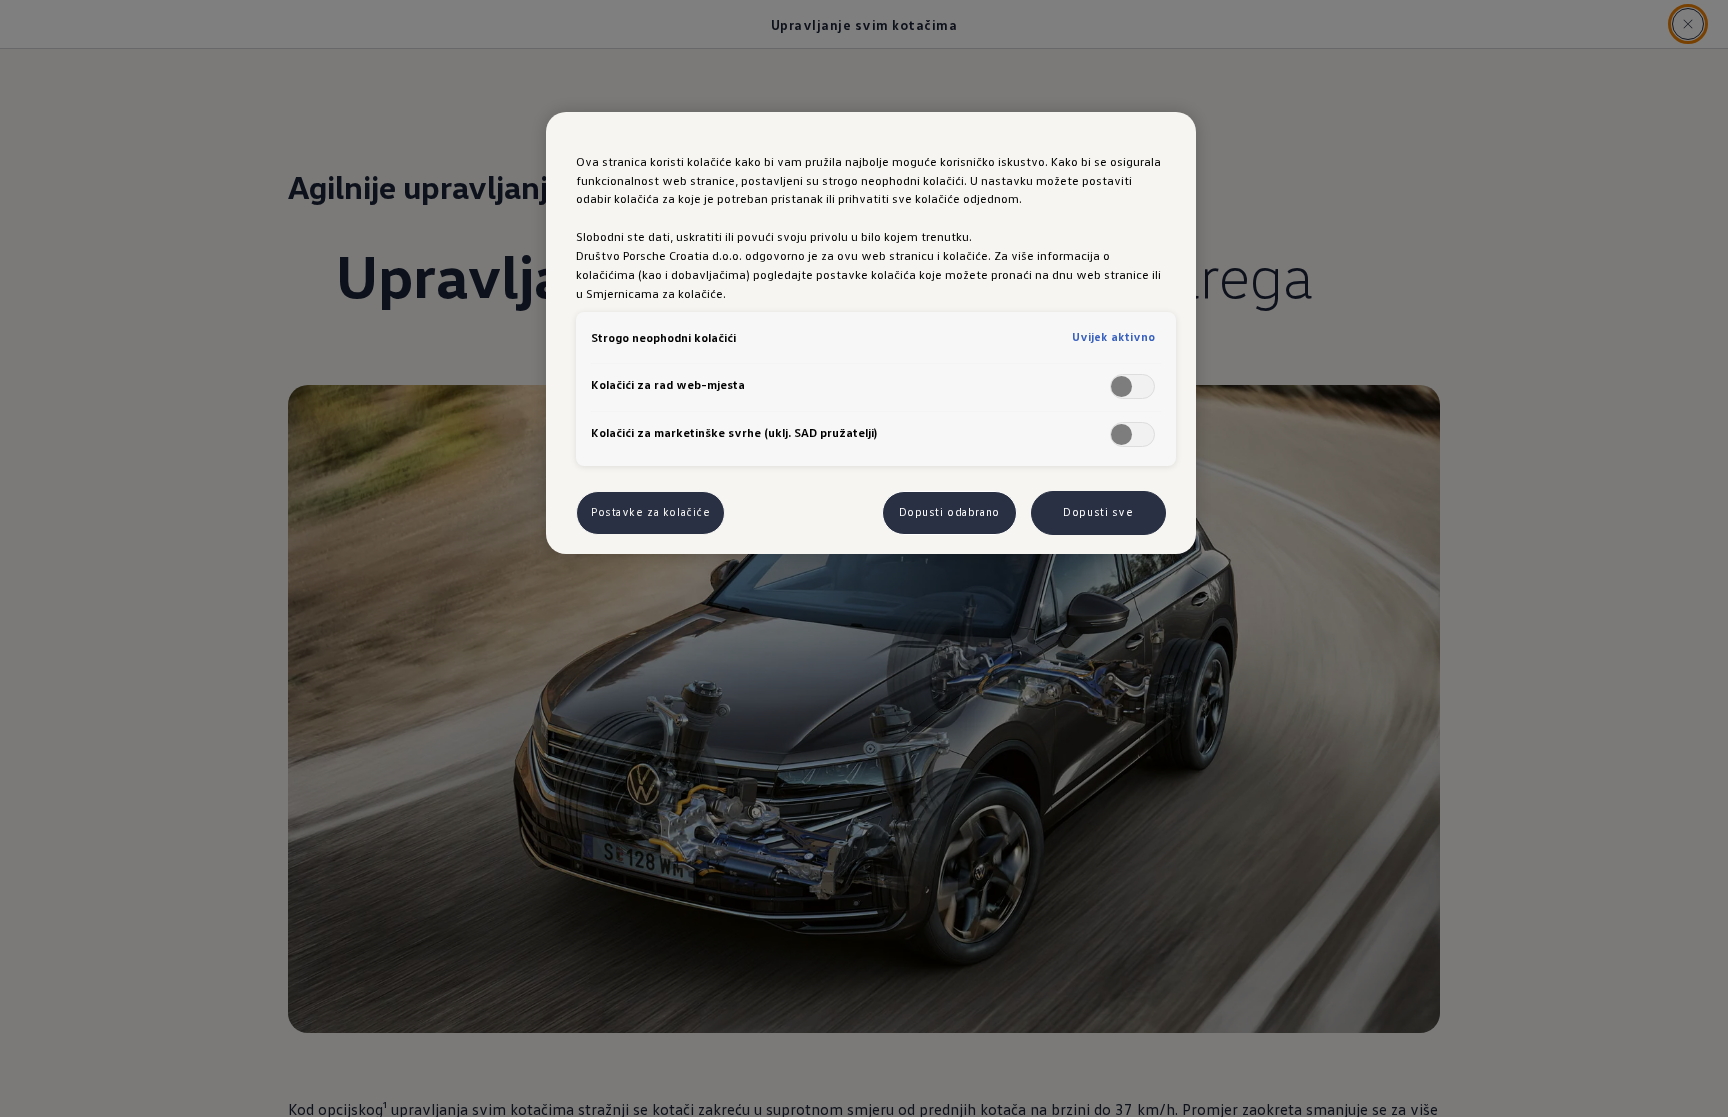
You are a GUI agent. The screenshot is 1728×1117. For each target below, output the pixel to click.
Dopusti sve (1098, 512)
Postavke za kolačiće (650, 512)
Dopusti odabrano (949, 512)
